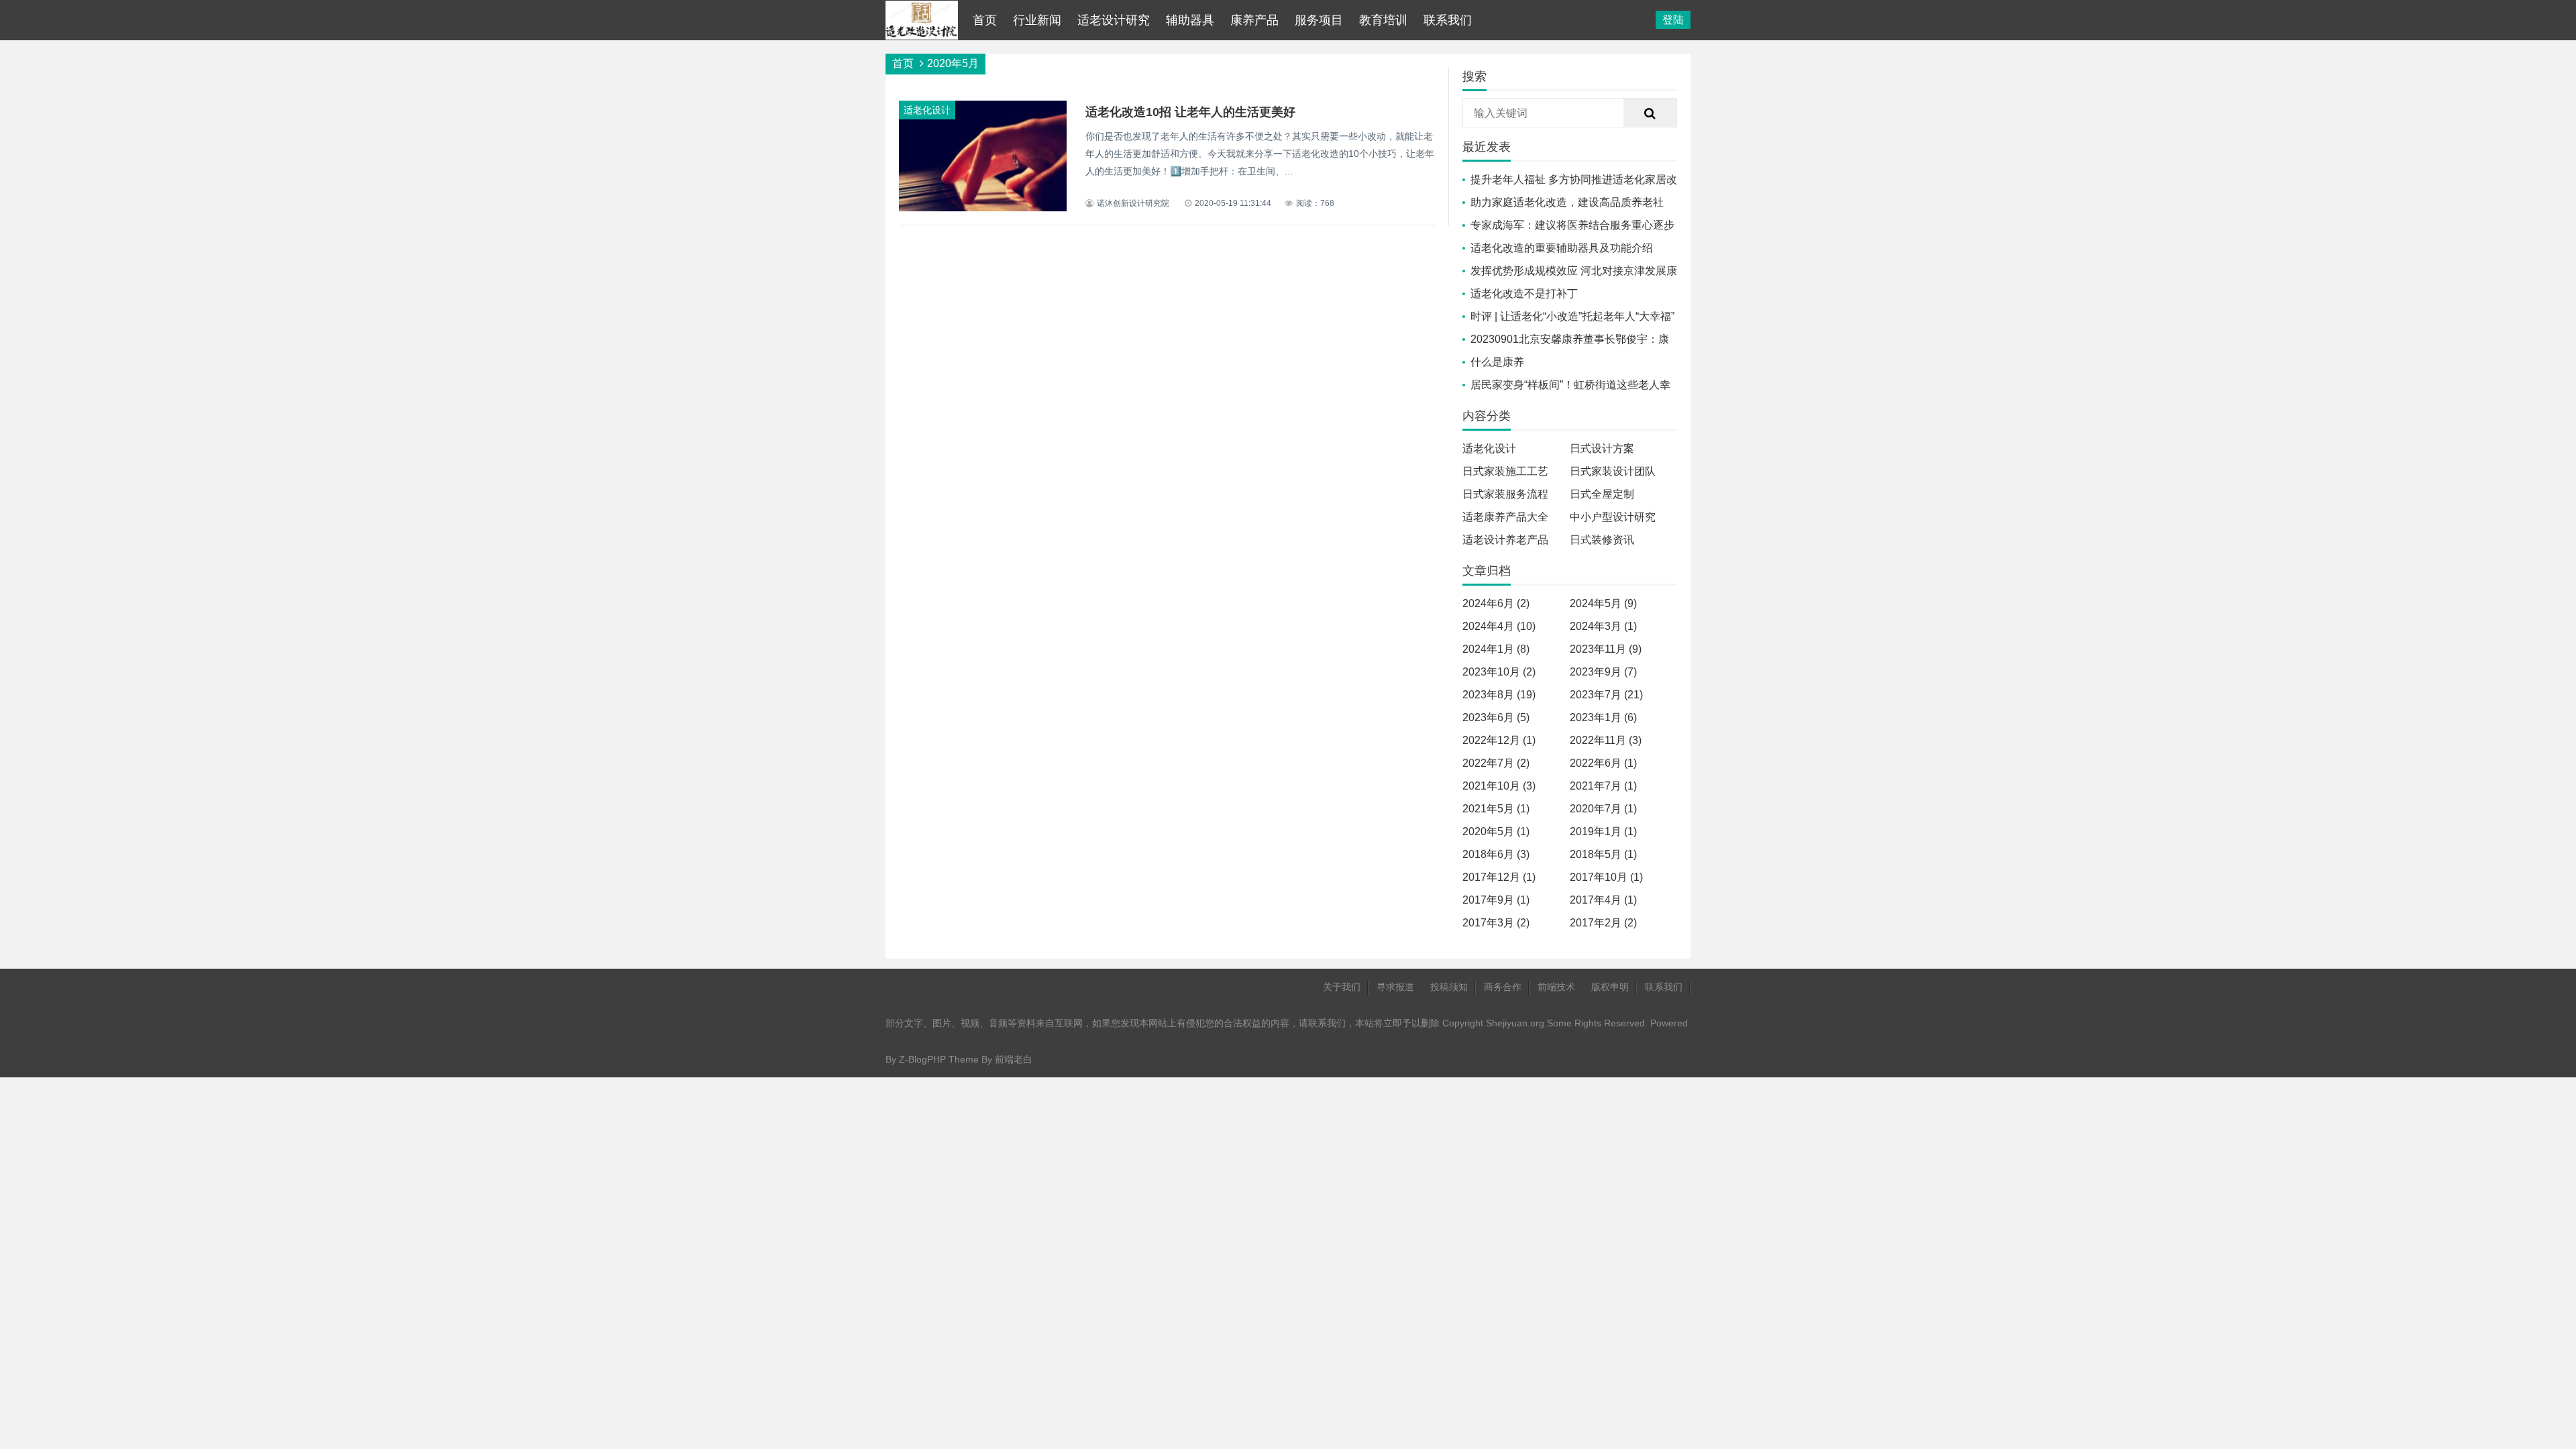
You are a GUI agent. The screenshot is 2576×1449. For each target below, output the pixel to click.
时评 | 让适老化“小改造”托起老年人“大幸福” (1572, 316)
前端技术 (1556, 987)
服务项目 (1319, 20)
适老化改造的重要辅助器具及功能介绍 (1562, 248)
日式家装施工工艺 (1505, 471)
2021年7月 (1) (1603, 786)
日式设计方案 (1602, 448)
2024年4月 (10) (1499, 626)
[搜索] (1650, 113)
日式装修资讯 (1602, 540)
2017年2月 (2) (1603, 923)
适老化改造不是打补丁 (1524, 293)
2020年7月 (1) (1603, 809)
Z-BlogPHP (922, 1059)
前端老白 (1014, 1059)
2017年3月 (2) (1496, 923)
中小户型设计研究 (1613, 517)
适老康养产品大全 (1505, 517)
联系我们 (1448, 20)
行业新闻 (1037, 20)
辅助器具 (1190, 20)
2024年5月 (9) (1603, 603)
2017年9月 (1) (1496, 900)
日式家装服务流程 (1505, 494)
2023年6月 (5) (1496, 717)
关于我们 (1342, 987)
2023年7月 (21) (1606, 695)
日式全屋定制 (1602, 494)
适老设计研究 (1114, 20)
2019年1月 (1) (1603, 831)
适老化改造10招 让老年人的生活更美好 (1190, 112)
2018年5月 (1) (1603, 854)
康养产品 (1254, 20)
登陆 (1673, 20)
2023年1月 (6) (1603, 717)
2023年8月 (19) (1499, 695)
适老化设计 (1489, 448)
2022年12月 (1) (1499, 740)
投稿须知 (1449, 987)
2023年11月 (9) (1606, 649)
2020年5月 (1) (1496, 831)
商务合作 (1503, 987)
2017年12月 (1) (1499, 877)
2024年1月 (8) (1496, 649)
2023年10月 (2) (1499, 672)
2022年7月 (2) (1496, 763)
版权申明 (1610, 987)
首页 (985, 20)
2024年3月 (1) (1603, 626)
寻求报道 (1395, 987)
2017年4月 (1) (1603, 900)
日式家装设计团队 (1613, 471)
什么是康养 (1497, 362)
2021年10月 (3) (1499, 786)
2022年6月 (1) (1603, 763)
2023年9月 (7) (1603, 672)
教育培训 (1383, 20)
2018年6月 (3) (1496, 854)
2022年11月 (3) (1606, 740)
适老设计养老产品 (1505, 540)
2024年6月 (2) (1496, 603)
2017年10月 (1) (1606, 877)
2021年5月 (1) (1496, 809)
